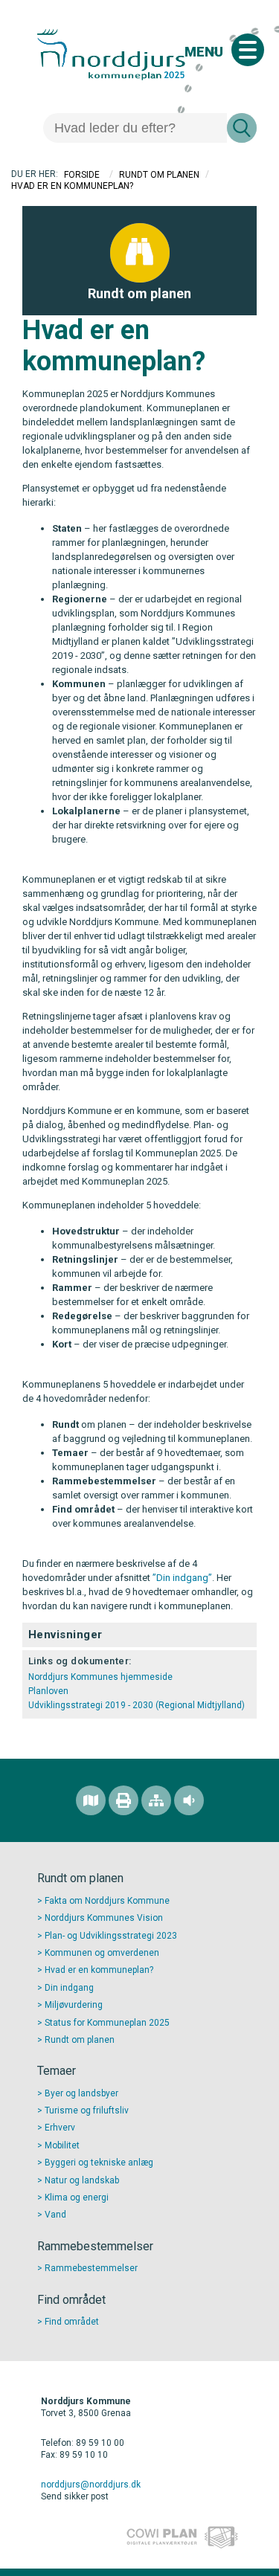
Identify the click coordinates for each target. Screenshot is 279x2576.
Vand (55, 2215)
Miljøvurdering (74, 2005)
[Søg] (242, 128)
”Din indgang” (182, 1578)
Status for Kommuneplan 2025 (107, 2023)
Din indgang (69, 1988)
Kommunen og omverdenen (102, 1953)
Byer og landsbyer (81, 2093)
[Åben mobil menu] (248, 50)
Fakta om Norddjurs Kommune (107, 1901)
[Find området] (91, 1800)
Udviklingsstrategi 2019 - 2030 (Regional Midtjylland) (139, 1705)
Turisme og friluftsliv (87, 2110)
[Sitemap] (156, 1800)
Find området (72, 2322)
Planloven (49, 1691)
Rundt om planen (159, 175)
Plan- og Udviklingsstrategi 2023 (111, 1936)
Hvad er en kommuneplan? (99, 1970)
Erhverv (60, 2128)
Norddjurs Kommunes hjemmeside (100, 1677)
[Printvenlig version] (124, 1800)
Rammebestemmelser (91, 2268)
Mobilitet (62, 2145)
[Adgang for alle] (189, 1800)
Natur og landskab (82, 2180)
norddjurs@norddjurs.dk (91, 2485)
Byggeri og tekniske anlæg (99, 2163)
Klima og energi (77, 2197)
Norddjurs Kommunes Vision (104, 1918)
